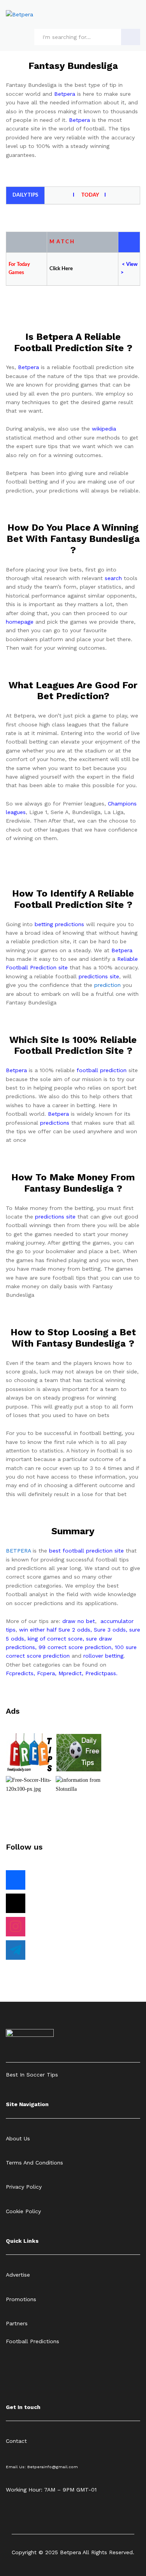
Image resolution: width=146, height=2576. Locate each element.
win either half (38, 1630)
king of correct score (55, 1639)
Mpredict (70, 1673)
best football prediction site (86, 1551)
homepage (20, 622)
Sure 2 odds (74, 1630)
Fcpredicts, (20, 1673)
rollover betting (103, 1656)
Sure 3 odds (110, 1630)
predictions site (99, 976)
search (113, 578)
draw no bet (79, 1621)
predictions (55, 1123)
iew (134, 265)
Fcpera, (48, 1673)
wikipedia (104, 429)
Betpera (65, 94)
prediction (107, 985)
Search (131, 37)
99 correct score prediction (75, 1647)
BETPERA (18, 1551)
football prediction (102, 1070)
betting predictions (59, 924)
